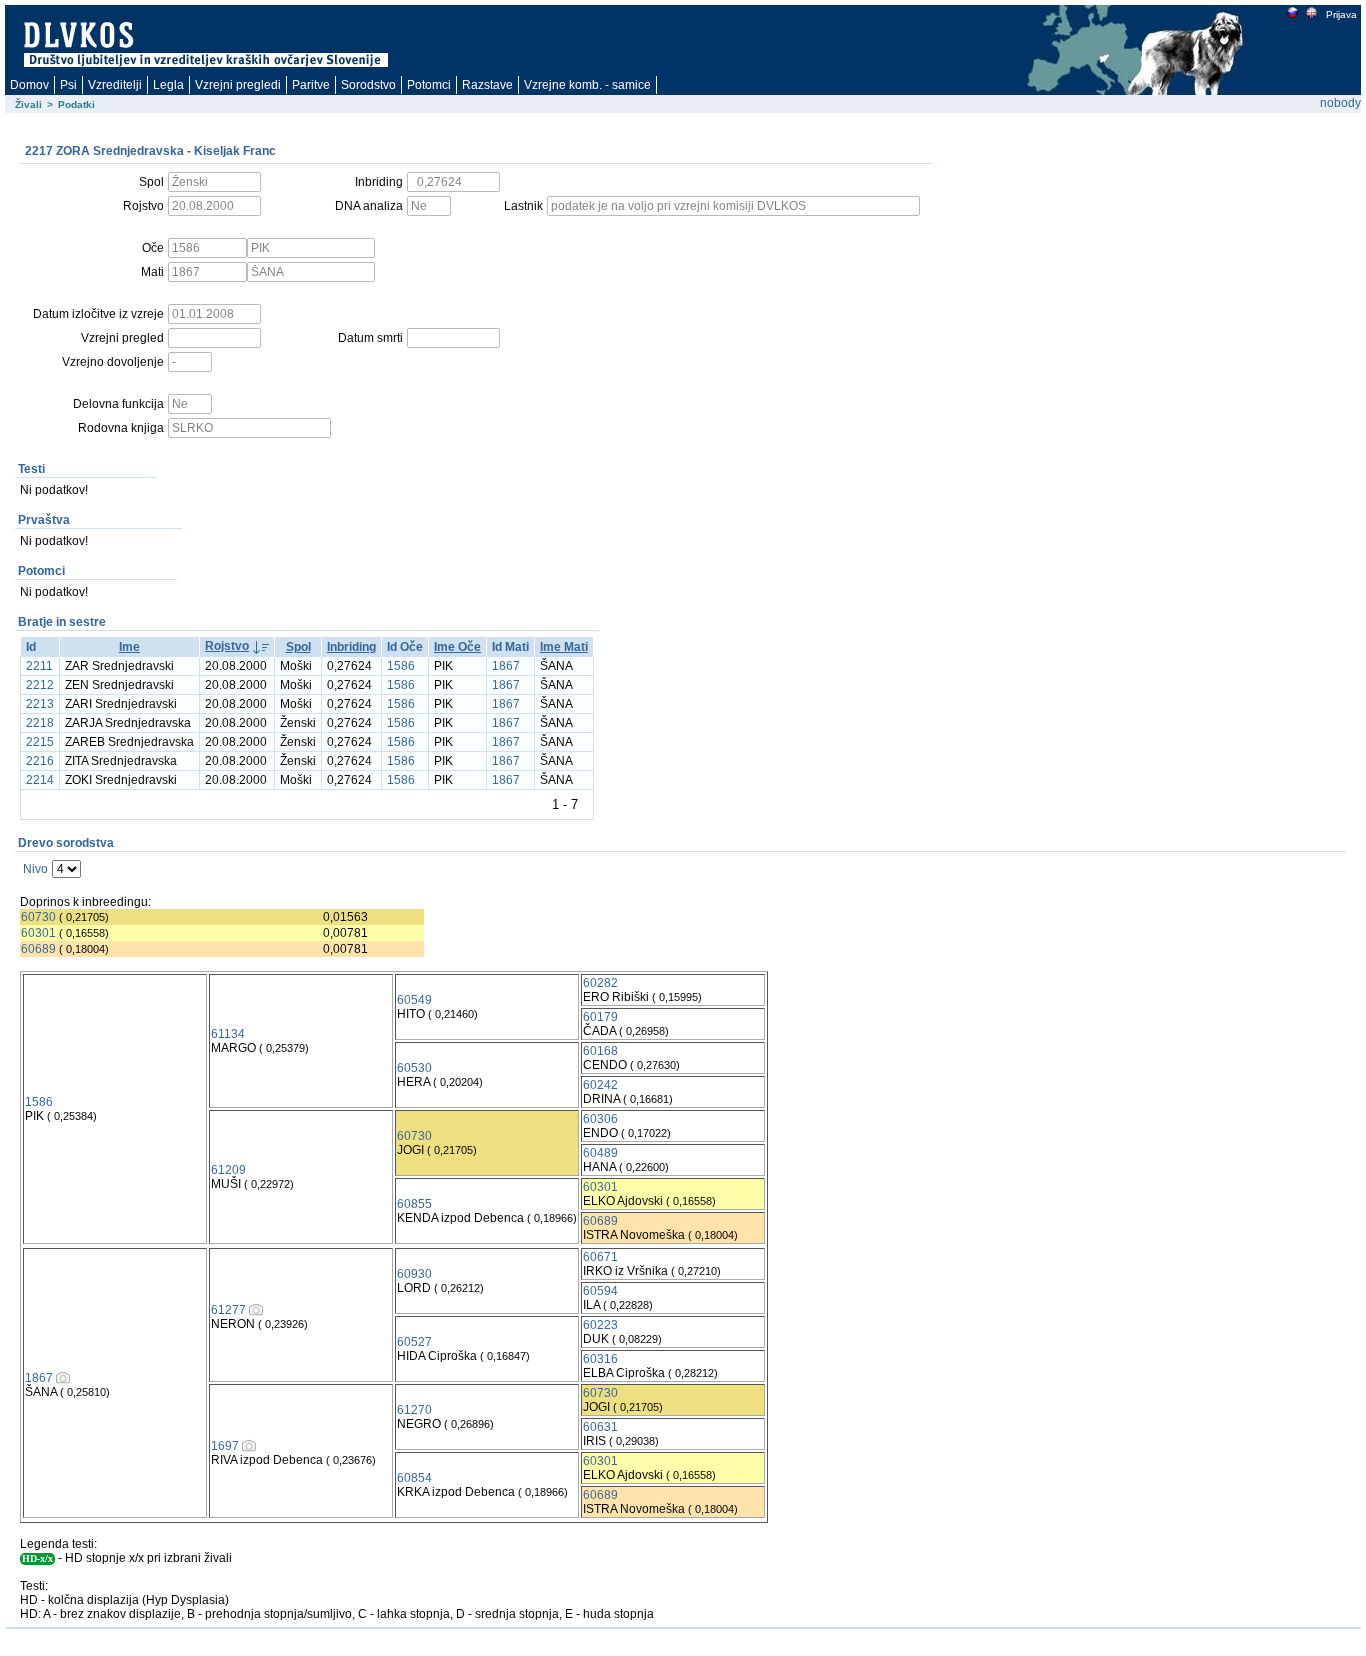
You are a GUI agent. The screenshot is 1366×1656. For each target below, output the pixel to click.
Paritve (311, 85)
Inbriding (351, 647)
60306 (600, 1119)
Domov (29, 85)
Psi (68, 85)
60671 (600, 1257)
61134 (228, 1034)
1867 (506, 666)
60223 (600, 1325)
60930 (414, 1274)
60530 (414, 1068)
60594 (600, 1291)
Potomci (429, 85)
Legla (168, 85)
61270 (414, 1410)
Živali (28, 104)
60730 (38, 917)
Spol (298, 647)
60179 (600, 1017)
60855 (414, 1204)
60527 (414, 1342)
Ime (129, 647)
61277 (228, 1310)
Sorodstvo (368, 85)
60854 (414, 1478)
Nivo (35, 869)
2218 (40, 723)
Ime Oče (457, 647)
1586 (401, 666)
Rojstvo (227, 646)
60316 (600, 1359)
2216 (40, 761)
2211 (39, 666)
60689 (38, 949)
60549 (414, 1000)
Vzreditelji (115, 85)
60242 (600, 1085)
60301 (38, 933)
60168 (600, 1051)
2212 (40, 685)
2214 (40, 780)
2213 (40, 704)
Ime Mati (564, 647)
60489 (600, 1153)
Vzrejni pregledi (238, 85)
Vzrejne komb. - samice (587, 85)
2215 (40, 742)
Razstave (487, 85)
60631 (600, 1427)
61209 (228, 1170)
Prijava (1341, 14)
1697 (225, 1446)
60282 (600, 983)
